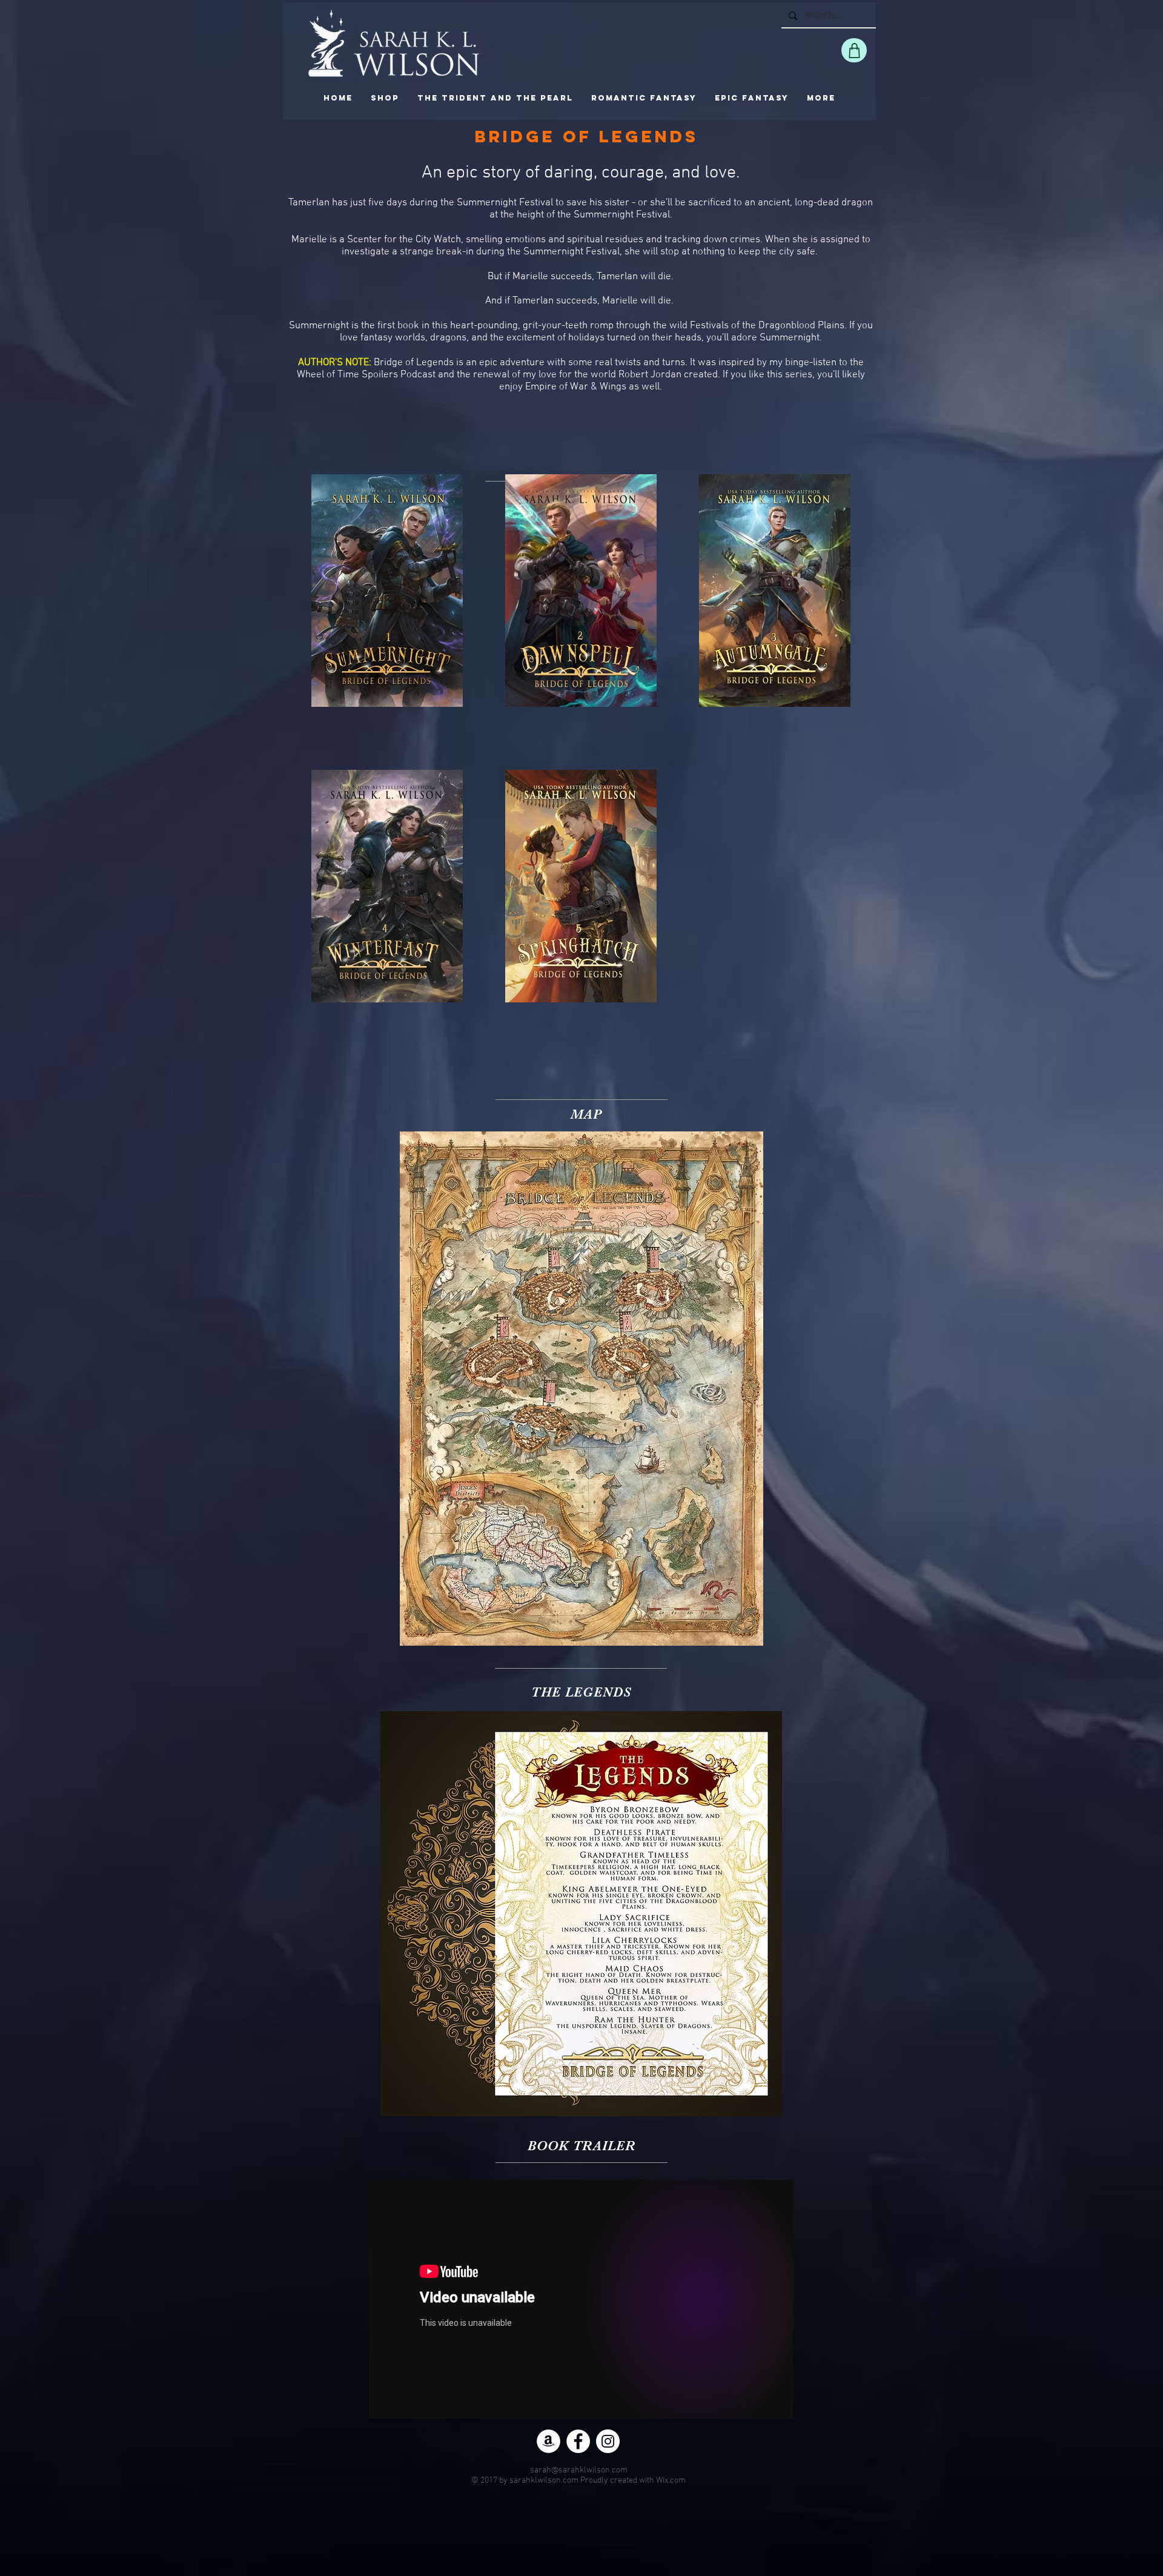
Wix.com (671, 2481)
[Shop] (854, 50)
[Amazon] (548, 2441)
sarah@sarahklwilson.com (579, 2470)
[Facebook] (578, 2441)
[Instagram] (608, 2441)
